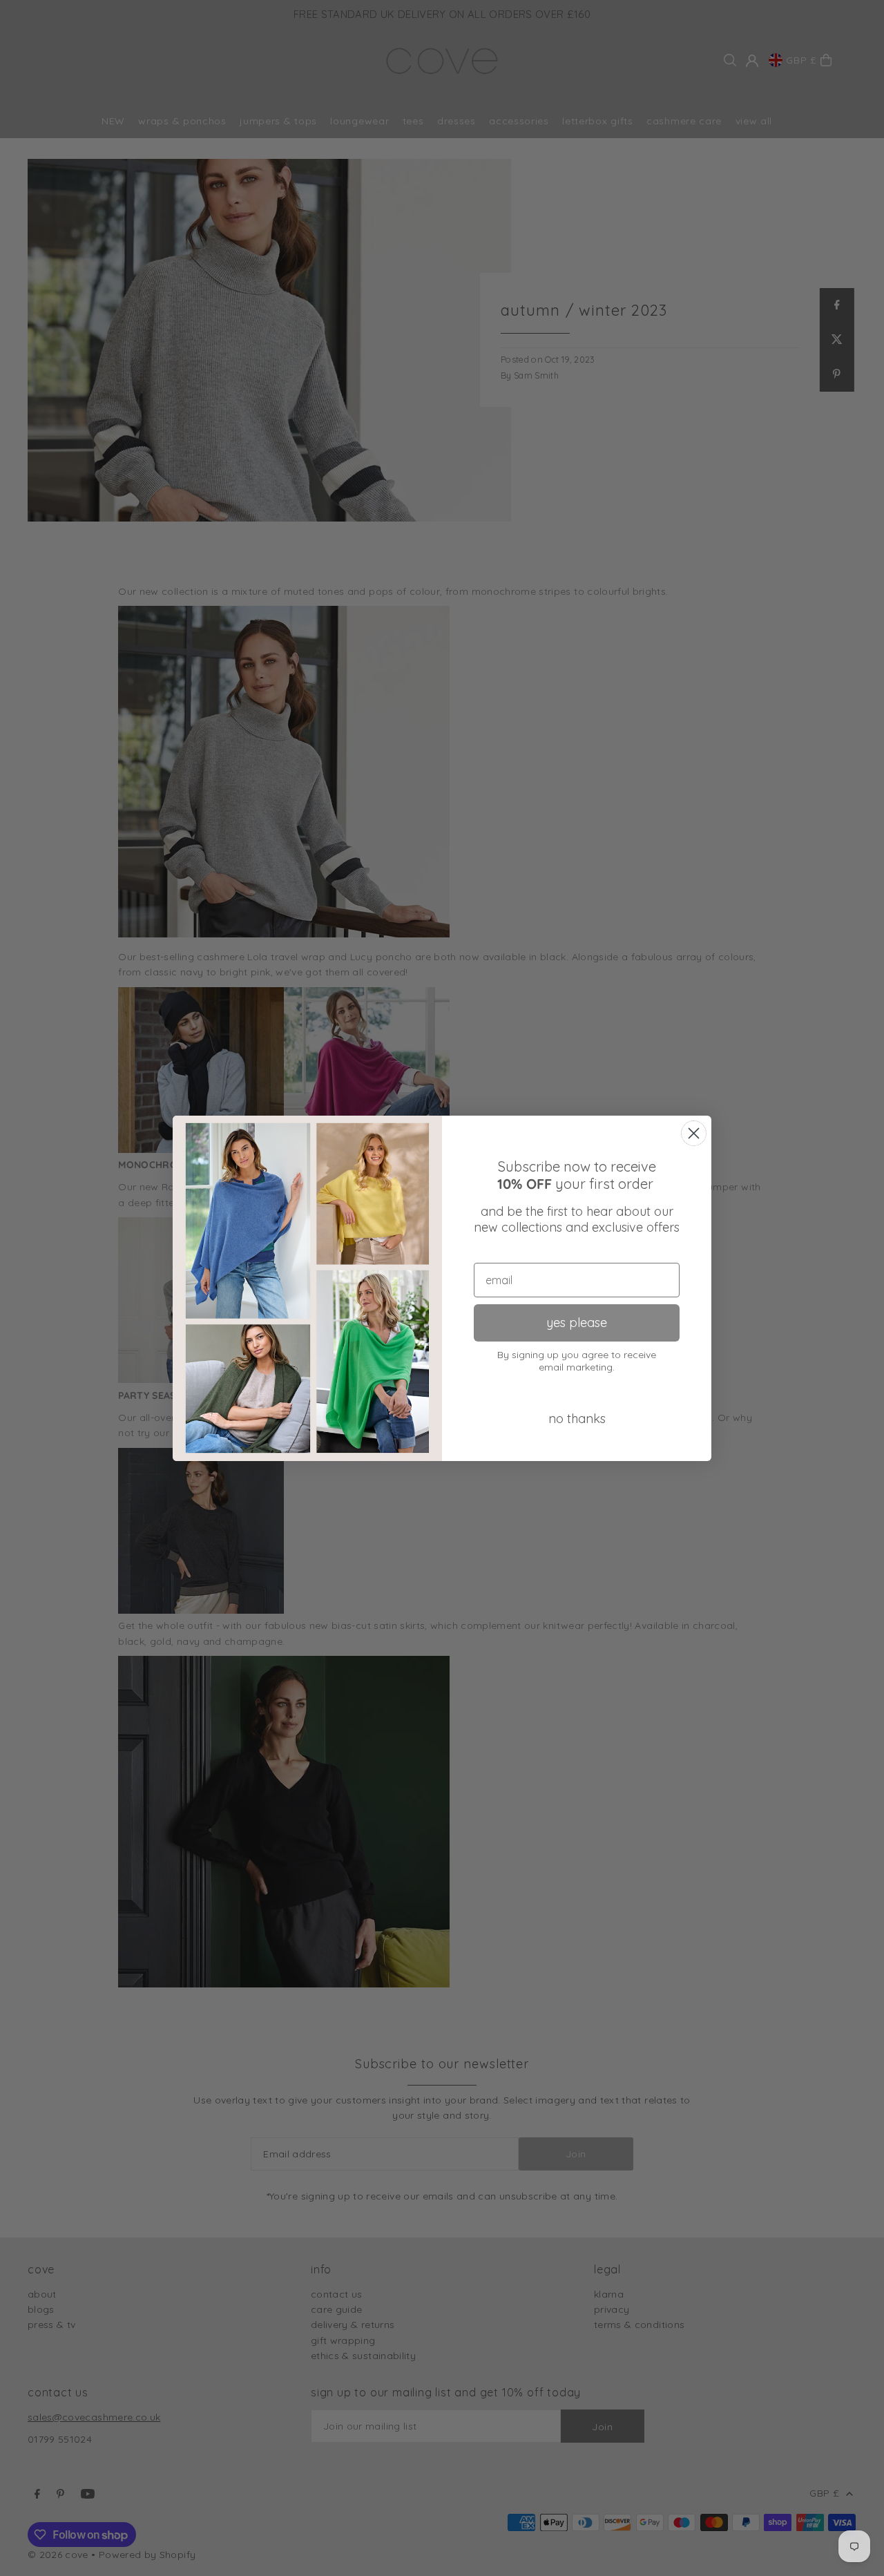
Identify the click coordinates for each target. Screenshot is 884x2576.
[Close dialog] (694, 1133)
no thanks (577, 1419)
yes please (577, 1323)
